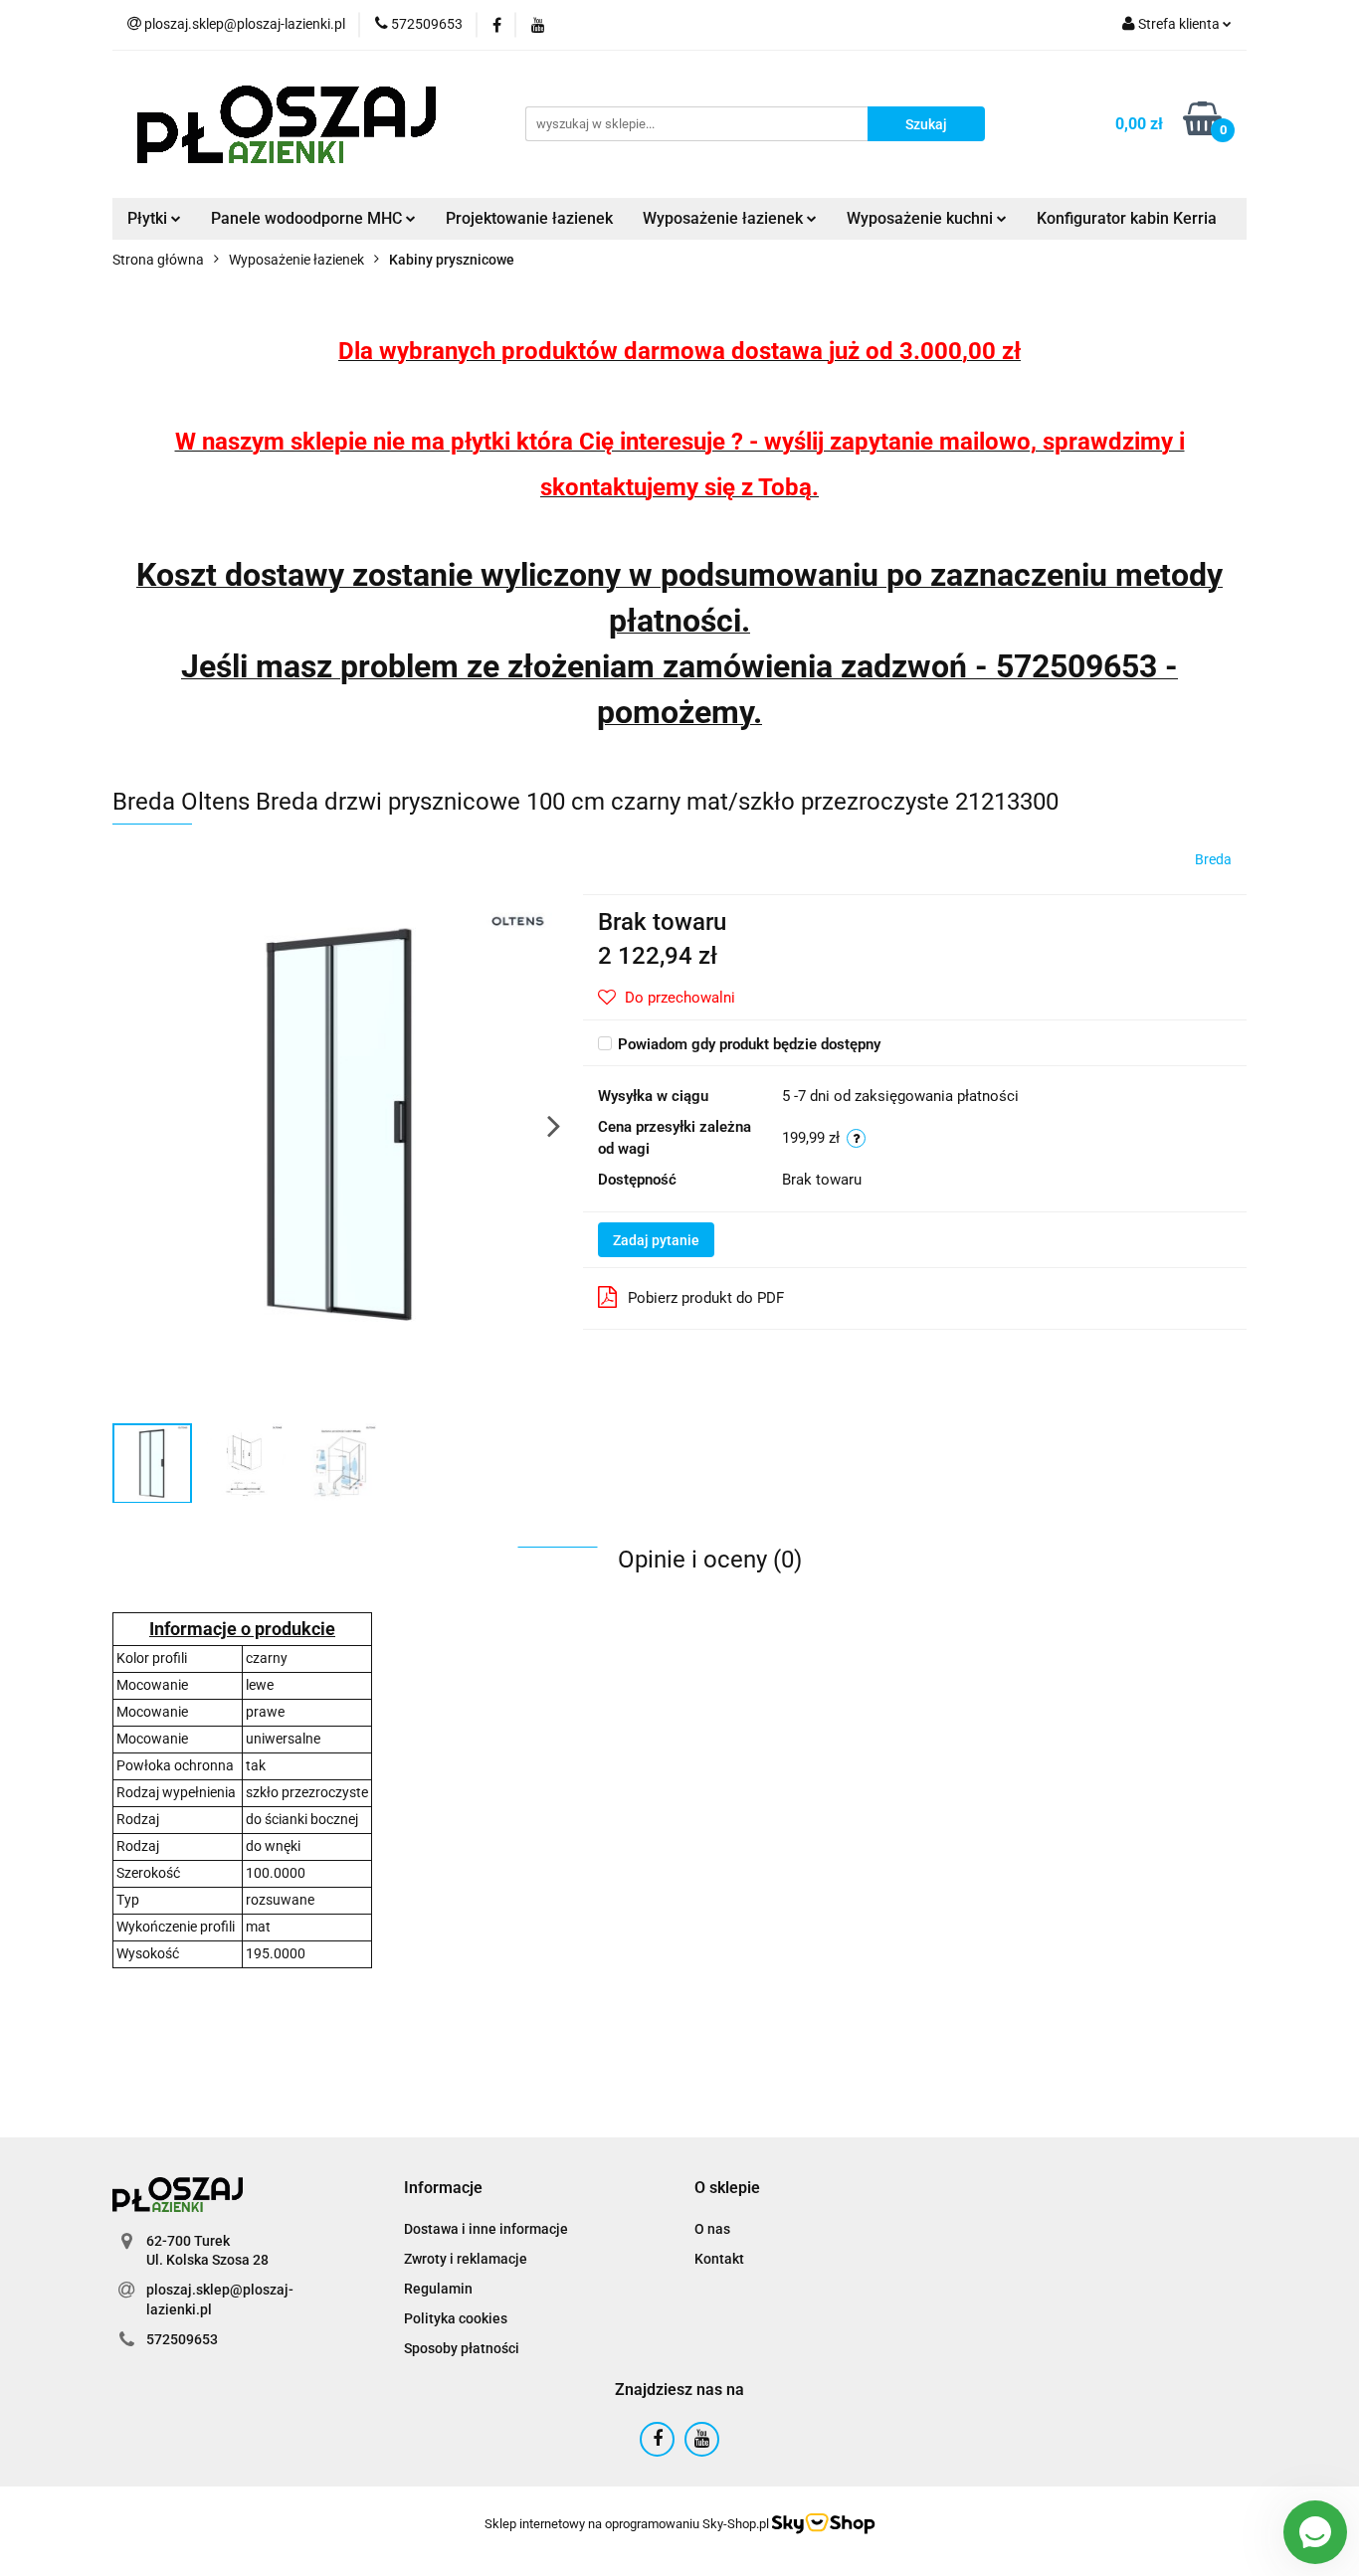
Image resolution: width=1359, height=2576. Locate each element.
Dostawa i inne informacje (486, 2229)
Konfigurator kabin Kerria (1127, 218)
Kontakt (719, 2259)
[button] (443, 2189)
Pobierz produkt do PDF (706, 1298)
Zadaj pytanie (656, 1240)
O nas (712, 2229)
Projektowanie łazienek (529, 218)
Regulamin (438, 2289)
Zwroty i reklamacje (466, 2259)
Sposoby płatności (462, 2348)
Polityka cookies (456, 2318)
